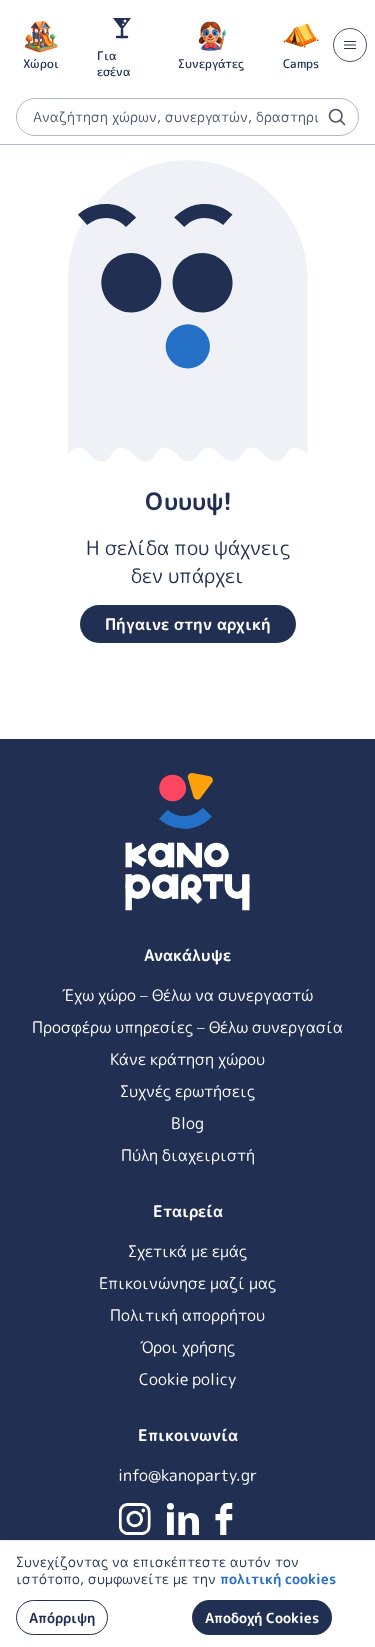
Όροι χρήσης (187, 1347)
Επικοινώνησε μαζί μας (187, 1283)
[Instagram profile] (134, 1519)
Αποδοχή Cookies (262, 1617)
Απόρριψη (62, 1617)
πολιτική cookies (278, 1578)
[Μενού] (350, 45)
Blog (187, 1123)
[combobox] (187, 117)
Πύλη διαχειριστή (188, 1155)
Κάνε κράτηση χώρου (187, 1059)
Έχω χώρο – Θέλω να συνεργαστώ (187, 995)
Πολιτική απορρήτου (187, 1315)
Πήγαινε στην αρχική (188, 624)
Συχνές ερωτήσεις (187, 1091)
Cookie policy (187, 1379)
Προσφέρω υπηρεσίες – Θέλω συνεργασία (187, 1027)
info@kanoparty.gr (187, 1475)
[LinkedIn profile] (183, 1519)
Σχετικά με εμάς (187, 1251)
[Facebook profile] (224, 1519)
